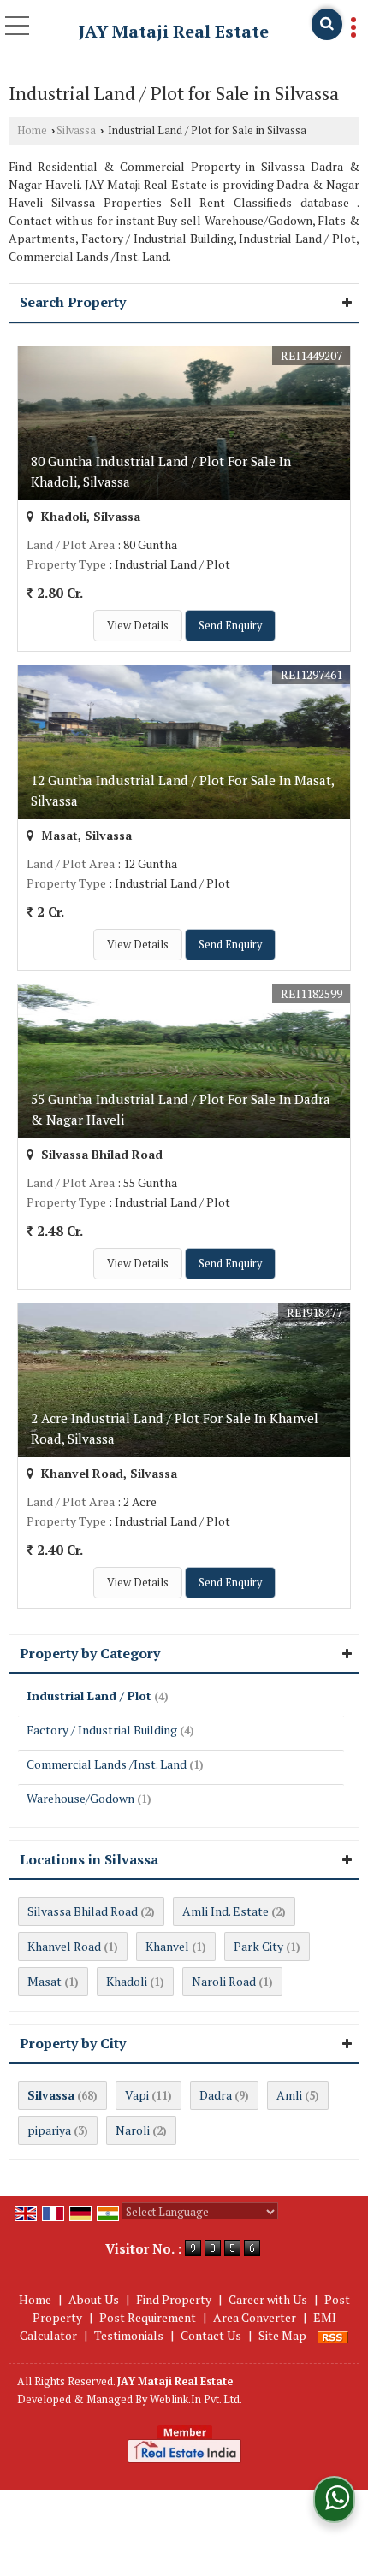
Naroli (133, 2130)
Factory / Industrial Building (102, 1730)
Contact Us (211, 2335)
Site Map (282, 2335)
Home (32, 130)
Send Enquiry (230, 626)
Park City (258, 1946)
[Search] (327, 24)
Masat (45, 1981)
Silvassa (76, 130)
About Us (94, 2299)
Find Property (174, 2299)
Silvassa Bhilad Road (83, 1911)
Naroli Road (224, 1981)
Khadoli (127, 1981)
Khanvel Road (64, 1946)
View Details (138, 626)
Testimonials (129, 2335)
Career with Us (268, 2299)
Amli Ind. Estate (226, 1911)
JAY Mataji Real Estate (174, 32)
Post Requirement (148, 2317)
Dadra (216, 2095)
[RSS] (333, 2335)
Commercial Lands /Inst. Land (107, 1764)
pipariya (49, 2130)
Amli (289, 2095)
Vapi (137, 2095)
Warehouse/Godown (80, 1798)
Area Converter (255, 2317)
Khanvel (167, 1946)
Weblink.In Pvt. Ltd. (196, 2399)
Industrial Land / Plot (89, 1696)
